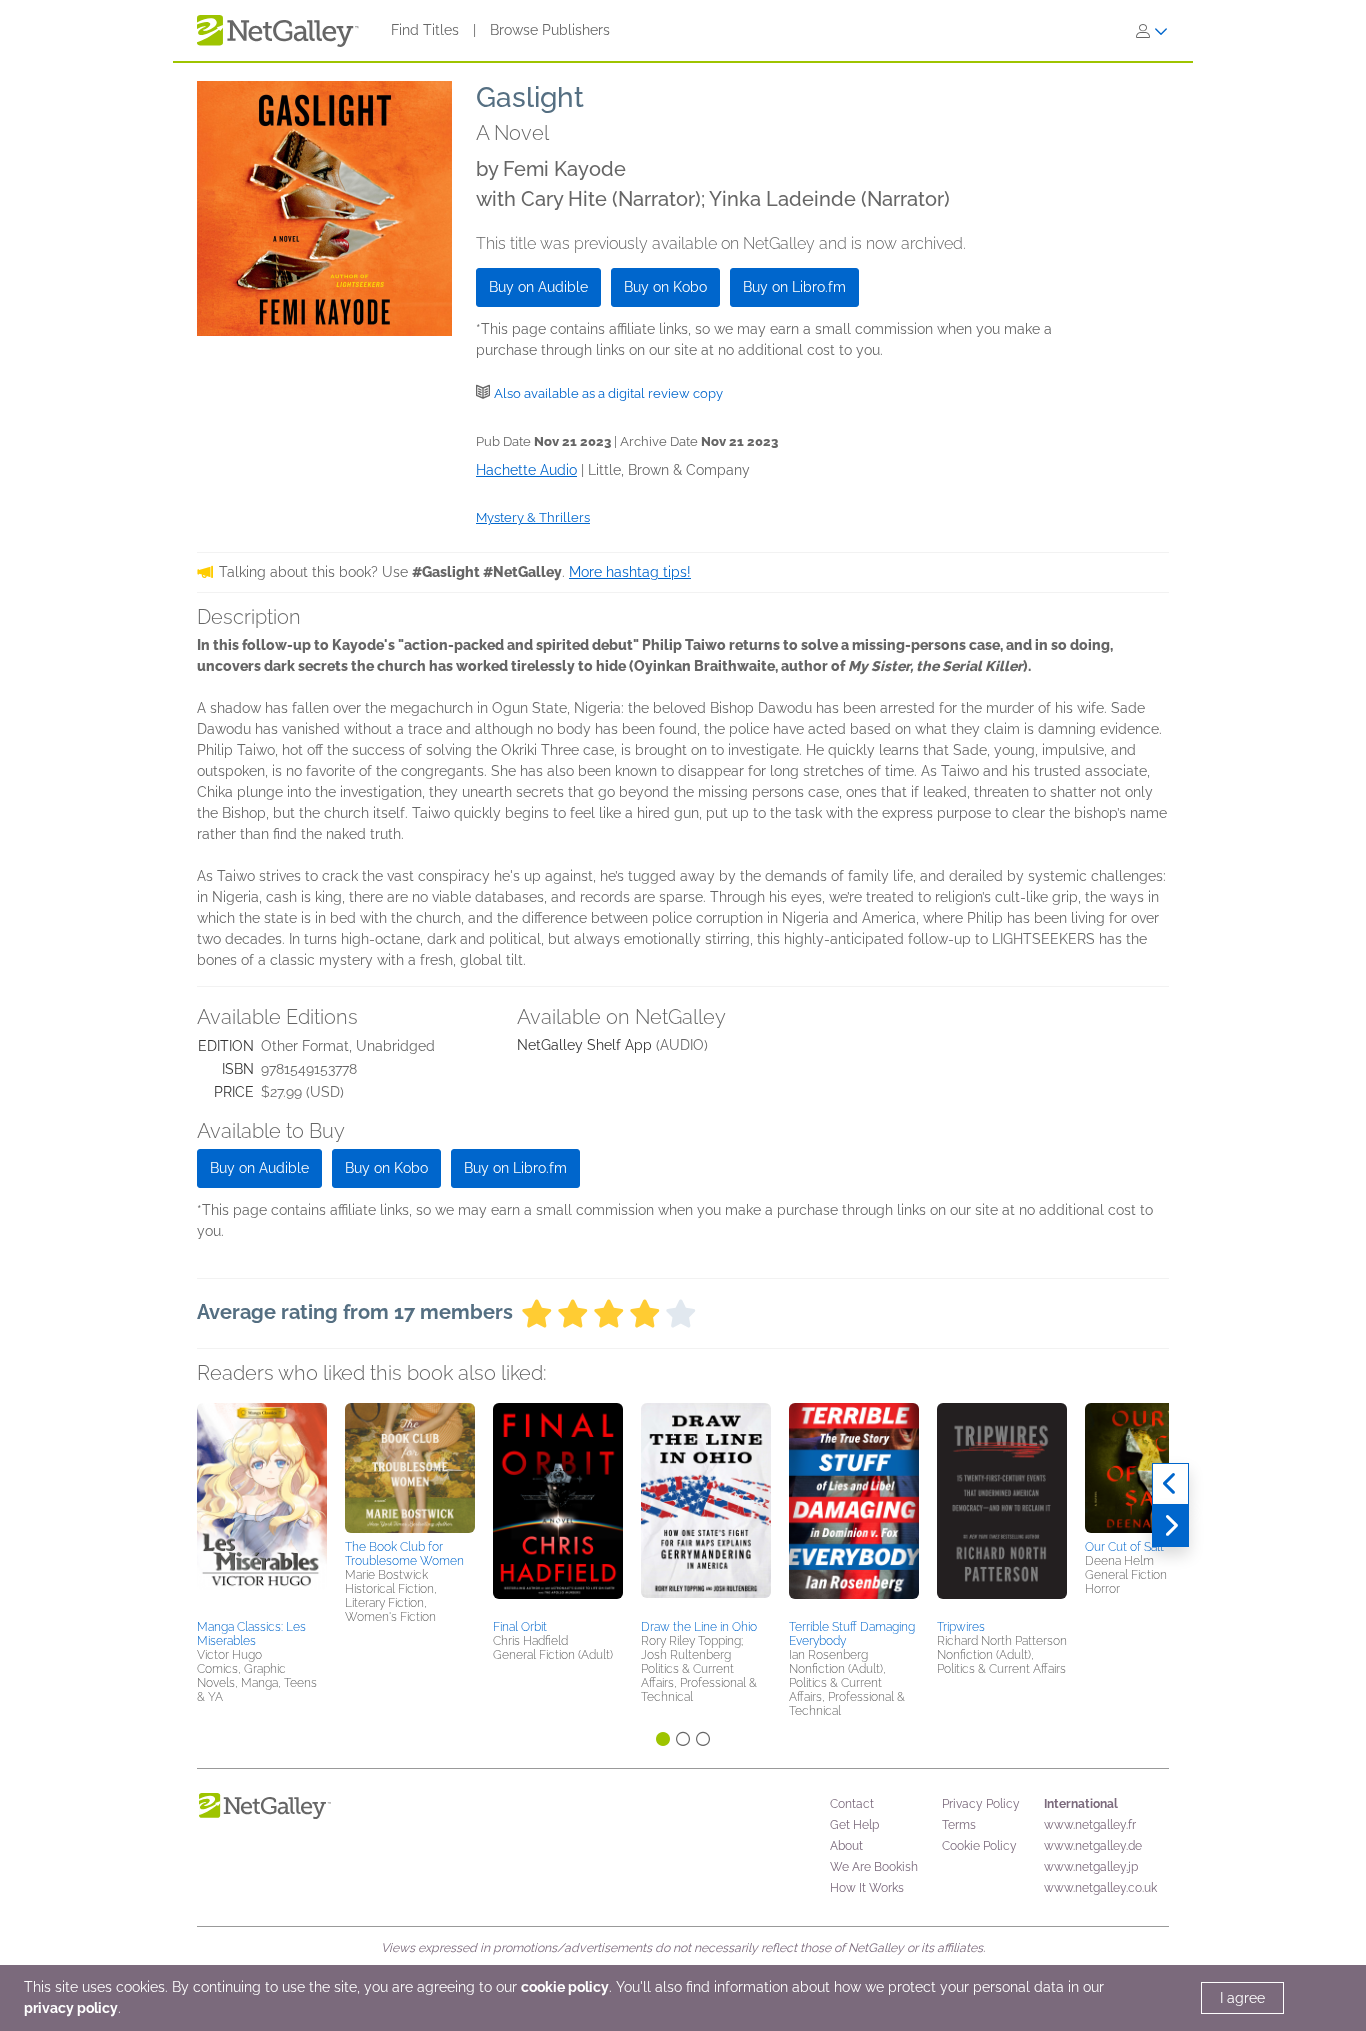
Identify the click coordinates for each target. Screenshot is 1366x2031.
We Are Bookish (874, 1867)
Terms (959, 1825)
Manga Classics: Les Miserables (251, 1634)
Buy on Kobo (665, 287)
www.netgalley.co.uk (1100, 1888)
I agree (1242, 1998)
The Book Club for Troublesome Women (404, 1554)
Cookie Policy (979, 1846)
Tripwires (961, 1627)
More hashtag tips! (630, 572)
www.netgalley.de (1093, 1846)
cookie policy (565, 1987)
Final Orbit (520, 1627)
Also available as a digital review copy (608, 393)
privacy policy (71, 2008)
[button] (262, 1508)
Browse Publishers (550, 30)
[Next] (1170, 1526)
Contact (852, 1804)
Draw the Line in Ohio (699, 1627)
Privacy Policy (981, 1804)
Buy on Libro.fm (794, 287)
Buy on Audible (538, 287)
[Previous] (1170, 1484)
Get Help (854, 1825)
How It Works (867, 1888)
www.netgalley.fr (1090, 1825)
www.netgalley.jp (1091, 1867)
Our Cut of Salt (1124, 1547)
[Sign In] (1152, 31)
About (846, 1846)
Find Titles (425, 30)
